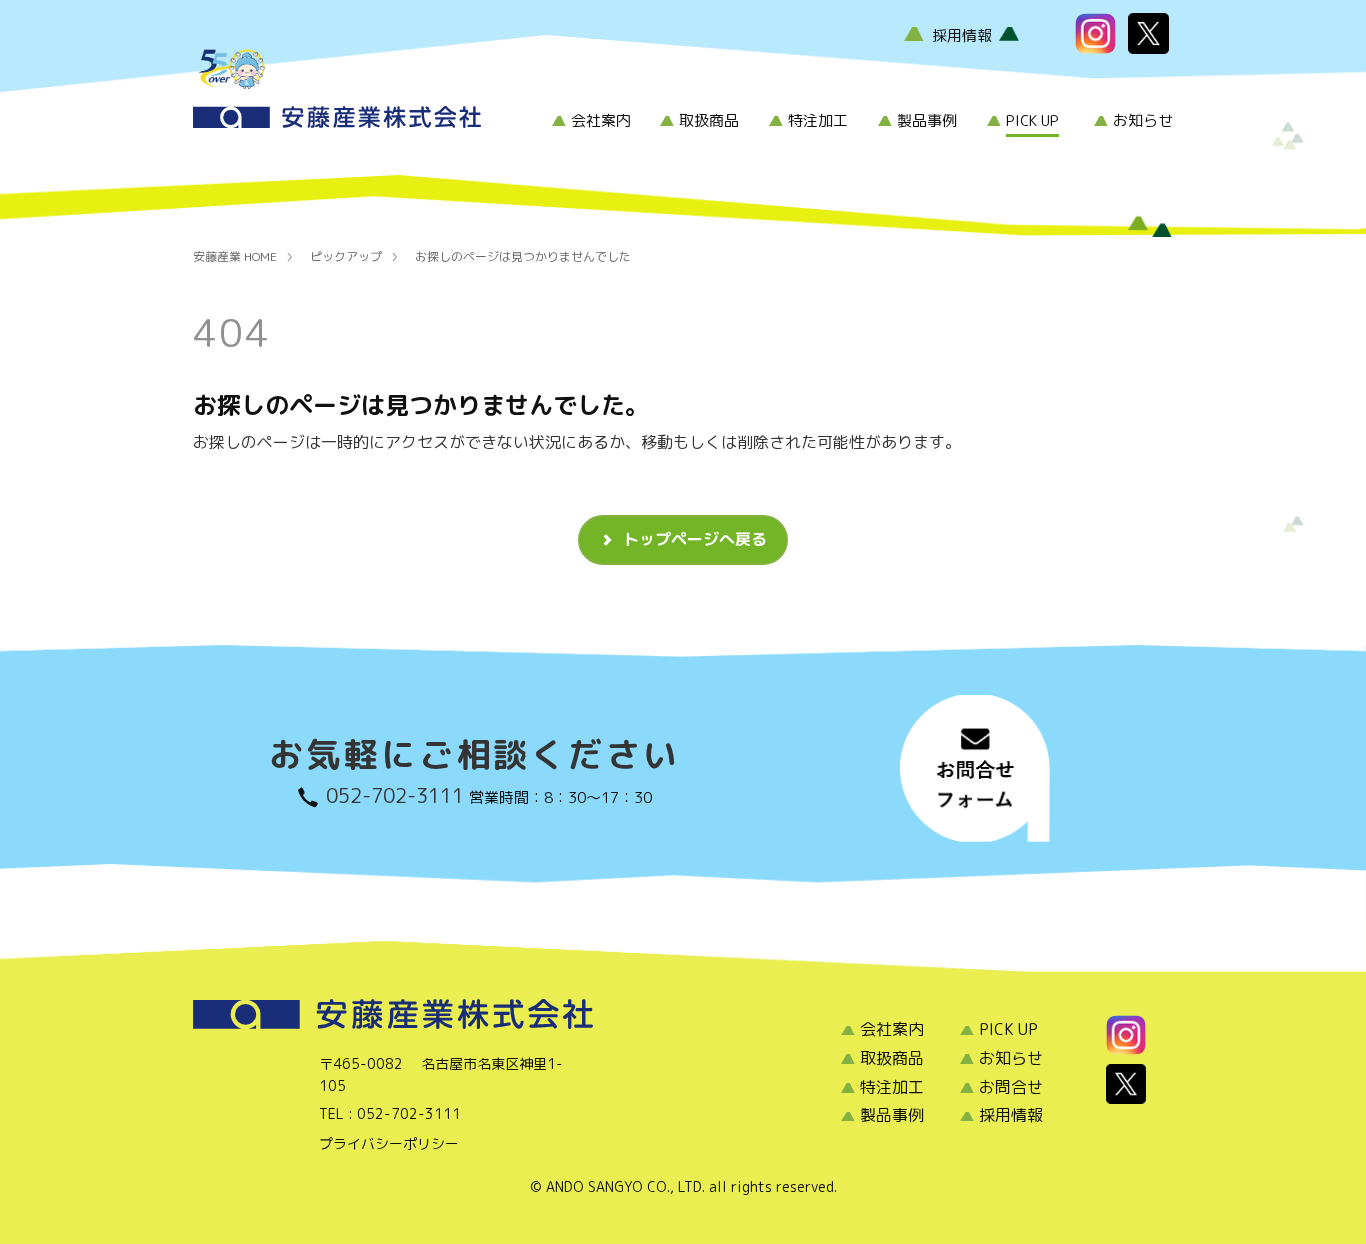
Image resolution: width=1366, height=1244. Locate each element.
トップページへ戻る (695, 539)
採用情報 (962, 35)
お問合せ (1011, 1087)
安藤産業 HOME (235, 256)
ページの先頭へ (1331, 1194)
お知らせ (1143, 120)
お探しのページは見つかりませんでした (523, 256)
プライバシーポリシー (389, 1143)
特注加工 (818, 120)
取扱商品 (709, 120)
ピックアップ (346, 256)
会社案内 (601, 120)
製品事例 (927, 120)
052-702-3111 (395, 795)
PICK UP (1032, 120)
